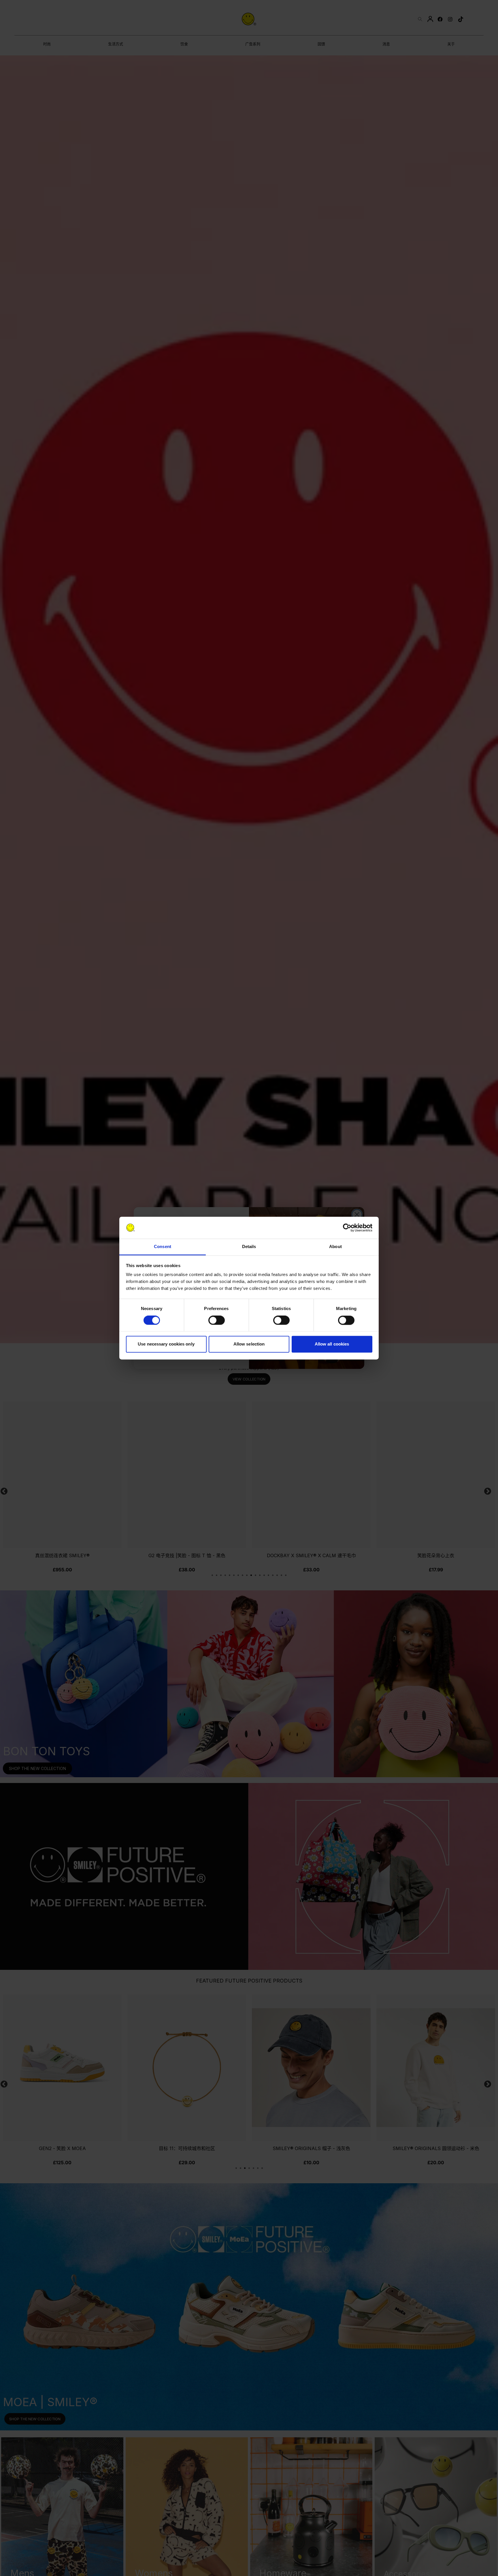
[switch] (217, 1320)
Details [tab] (249, 1247)
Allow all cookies (332, 1344)
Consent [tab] (163, 1247)
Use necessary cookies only (166, 1344)
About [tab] (335, 1247)
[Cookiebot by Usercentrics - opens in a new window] (347, 1228)
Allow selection (249, 1344)
